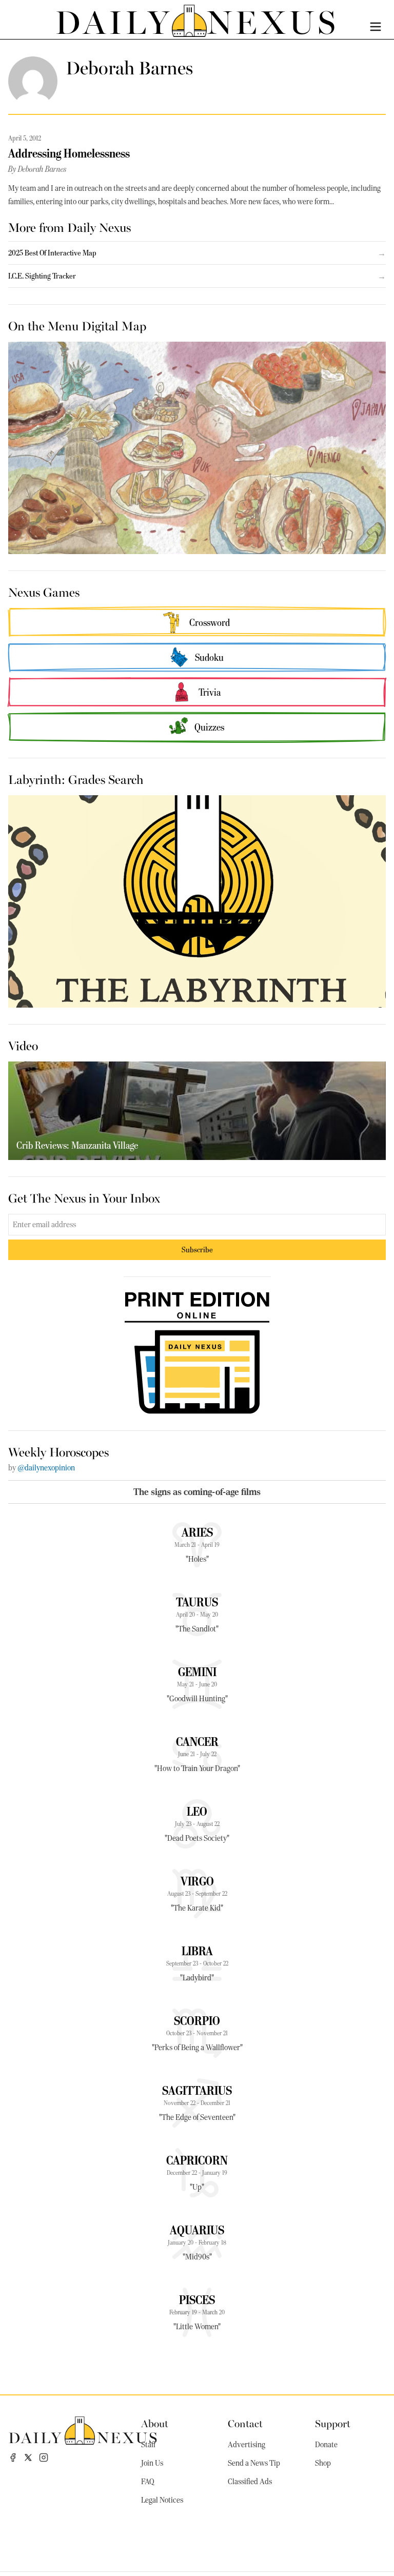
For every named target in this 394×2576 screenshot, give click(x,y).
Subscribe (197, 1250)
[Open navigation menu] (376, 27)
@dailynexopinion (46, 1468)
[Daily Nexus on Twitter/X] (28, 2457)
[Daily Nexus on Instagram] (44, 2457)
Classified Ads (250, 2482)
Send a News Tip (254, 2463)
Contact (245, 2423)
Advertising (247, 2445)
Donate (326, 2445)
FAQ (148, 2482)
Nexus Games (44, 592)
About (155, 2423)
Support (333, 2423)
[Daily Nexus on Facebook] (13, 2457)
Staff (148, 2445)
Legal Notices (162, 2500)
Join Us (152, 2463)
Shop (323, 2463)
